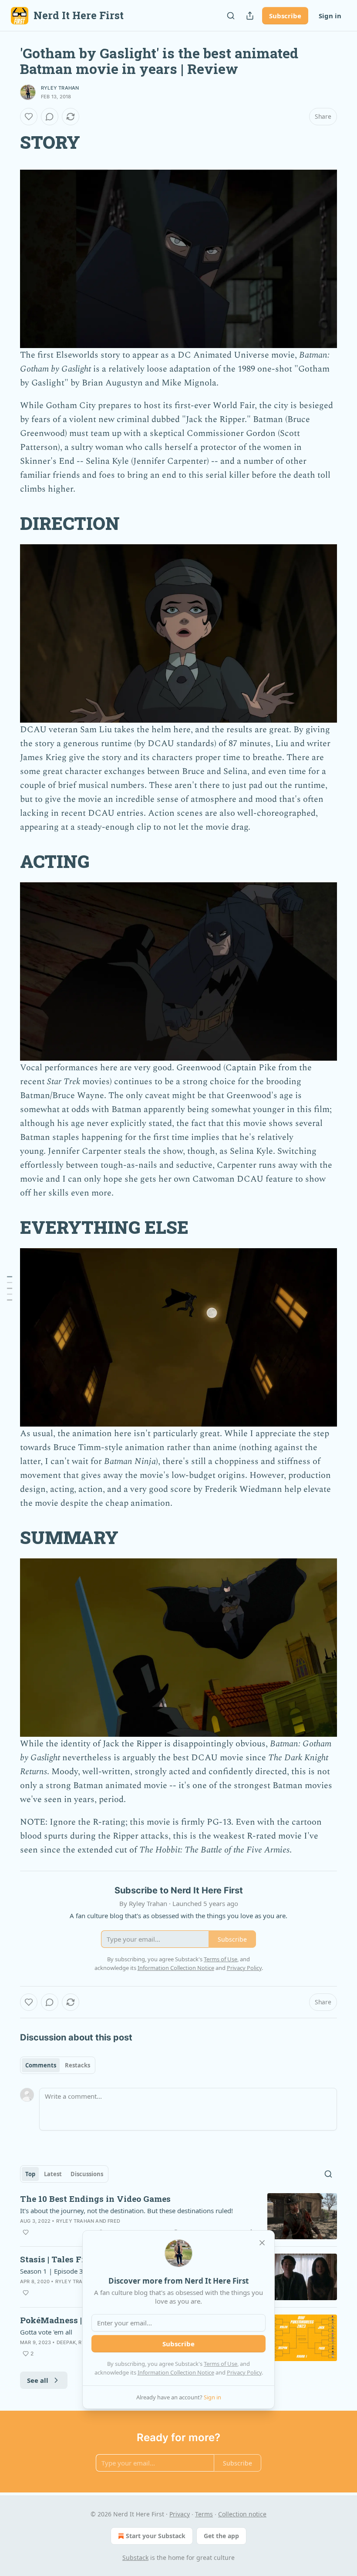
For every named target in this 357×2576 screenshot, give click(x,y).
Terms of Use (221, 2364)
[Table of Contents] (10, 1288)
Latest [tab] (53, 2174)
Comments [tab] (41, 2065)
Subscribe (285, 16)
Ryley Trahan (60, 88)
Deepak (66, 2342)
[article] (178, 2216)
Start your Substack (156, 2536)
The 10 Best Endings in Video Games (95, 2199)
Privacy (180, 2514)
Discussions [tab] (87, 2174)
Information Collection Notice (176, 2372)
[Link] (8, 142)
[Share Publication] (250, 16)
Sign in (330, 16)
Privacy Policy (244, 2372)
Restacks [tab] (77, 2065)
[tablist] (58, 2065)
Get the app (221, 2536)
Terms (204, 2514)
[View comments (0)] (50, 117)
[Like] (29, 117)
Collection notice (242, 2514)
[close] (262, 2243)
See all (38, 2380)
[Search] (231, 16)
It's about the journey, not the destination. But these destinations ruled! (126, 2211)
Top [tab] (30, 2174)
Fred (114, 2221)
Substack (135, 2558)
